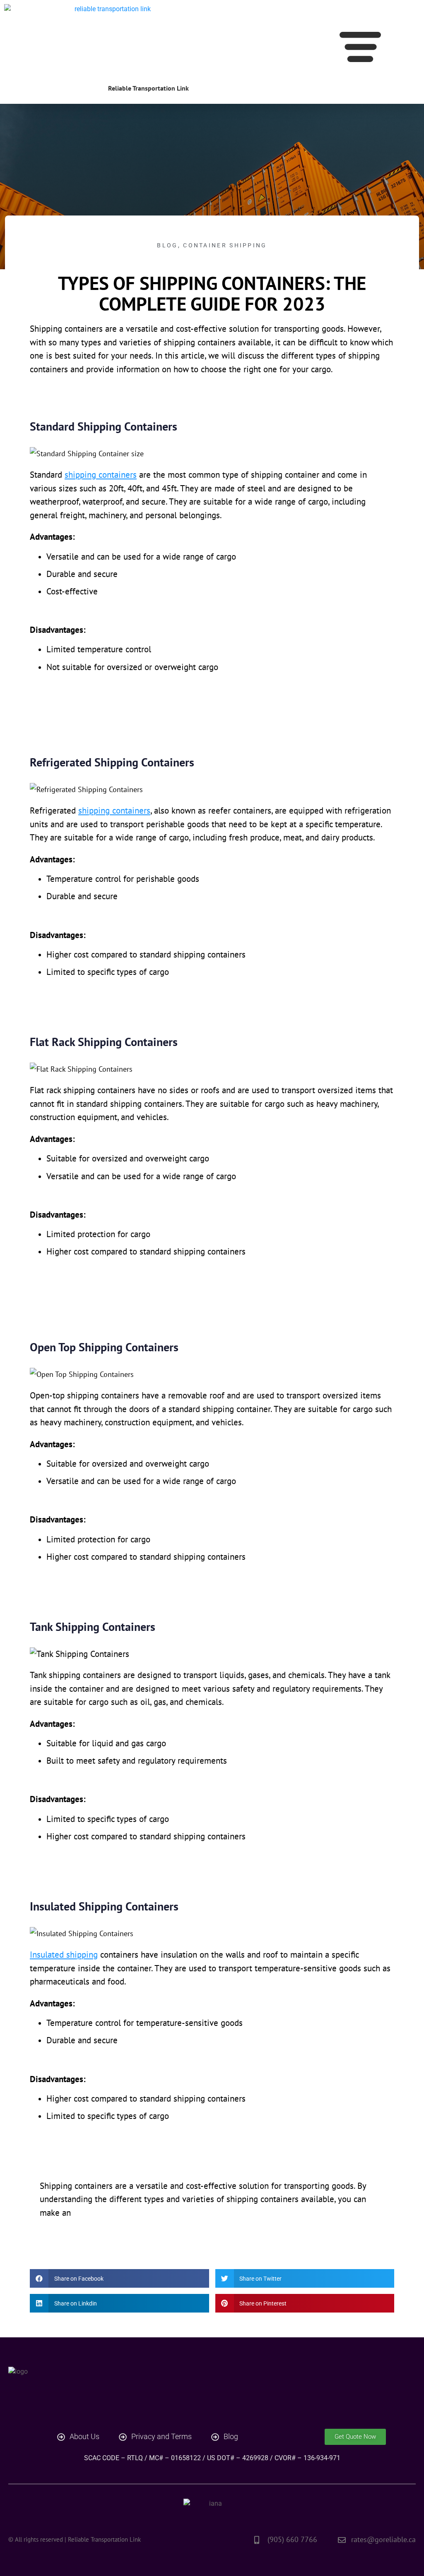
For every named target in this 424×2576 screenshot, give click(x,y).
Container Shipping (225, 245)
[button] (360, 48)
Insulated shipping (64, 1955)
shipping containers (101, 475)
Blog (167, 245)
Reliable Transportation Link (148, 88)
